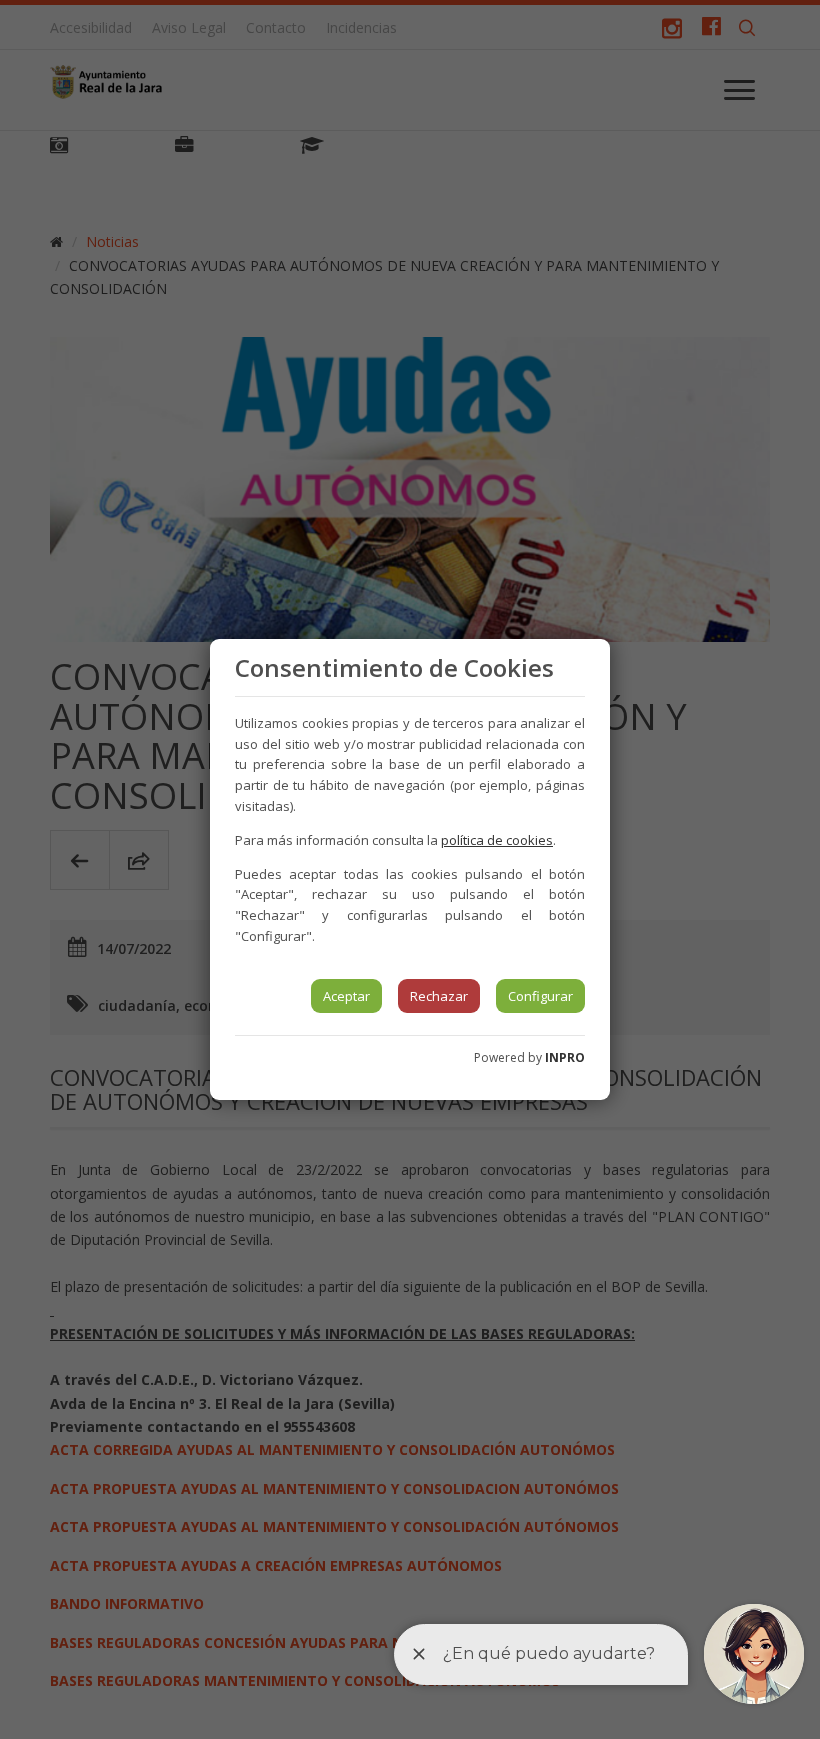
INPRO (565, 1057)
